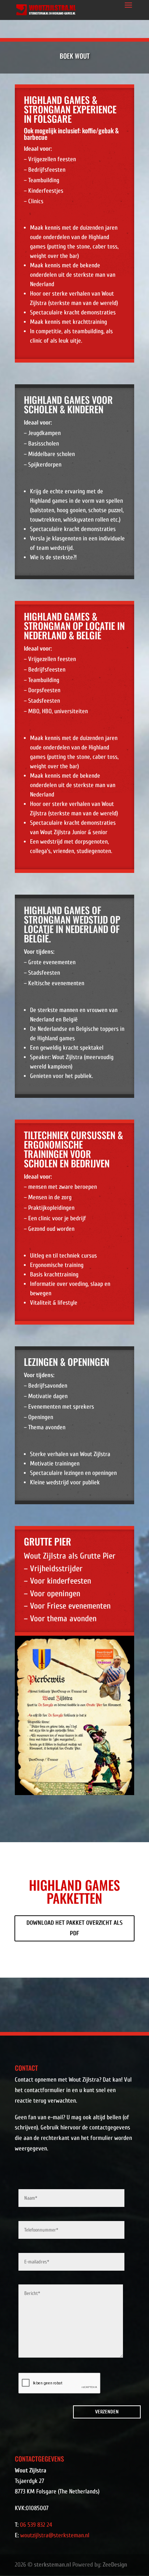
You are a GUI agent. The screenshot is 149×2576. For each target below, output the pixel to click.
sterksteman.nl (52, 2565)
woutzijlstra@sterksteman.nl (55, 2535)
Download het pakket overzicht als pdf (74, 1928)
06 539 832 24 (36, 2525)
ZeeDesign (115, 2565)
